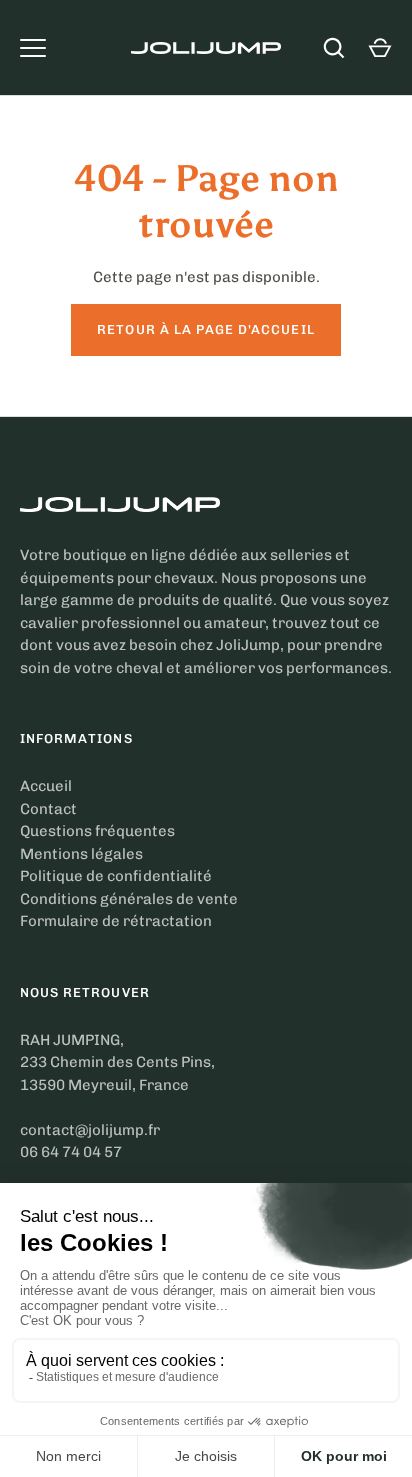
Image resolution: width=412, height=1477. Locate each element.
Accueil (46, 786)
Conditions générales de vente (129, 899)
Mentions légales (81, 854)
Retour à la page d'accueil (205, 329)
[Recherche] (334, 48)
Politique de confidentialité (116, 876)
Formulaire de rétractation (116, 921)
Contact (48, 809)
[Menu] (33, 48)
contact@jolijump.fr (90, 1130)
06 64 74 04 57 (71, 1152)
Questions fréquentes (97, 831)
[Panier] (380, 48)
